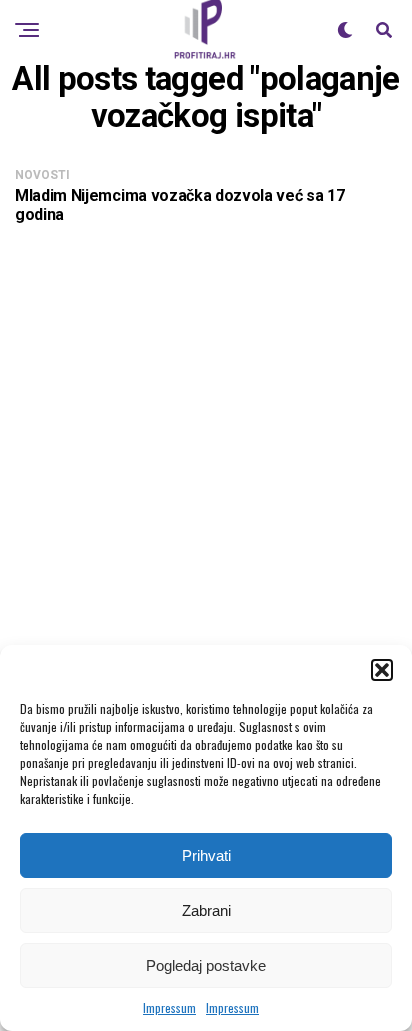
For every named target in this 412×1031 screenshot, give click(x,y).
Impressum (169, 1007)
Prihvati (206, 855)
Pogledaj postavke (206, 965)
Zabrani (206, 910)
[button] (382, 670)
